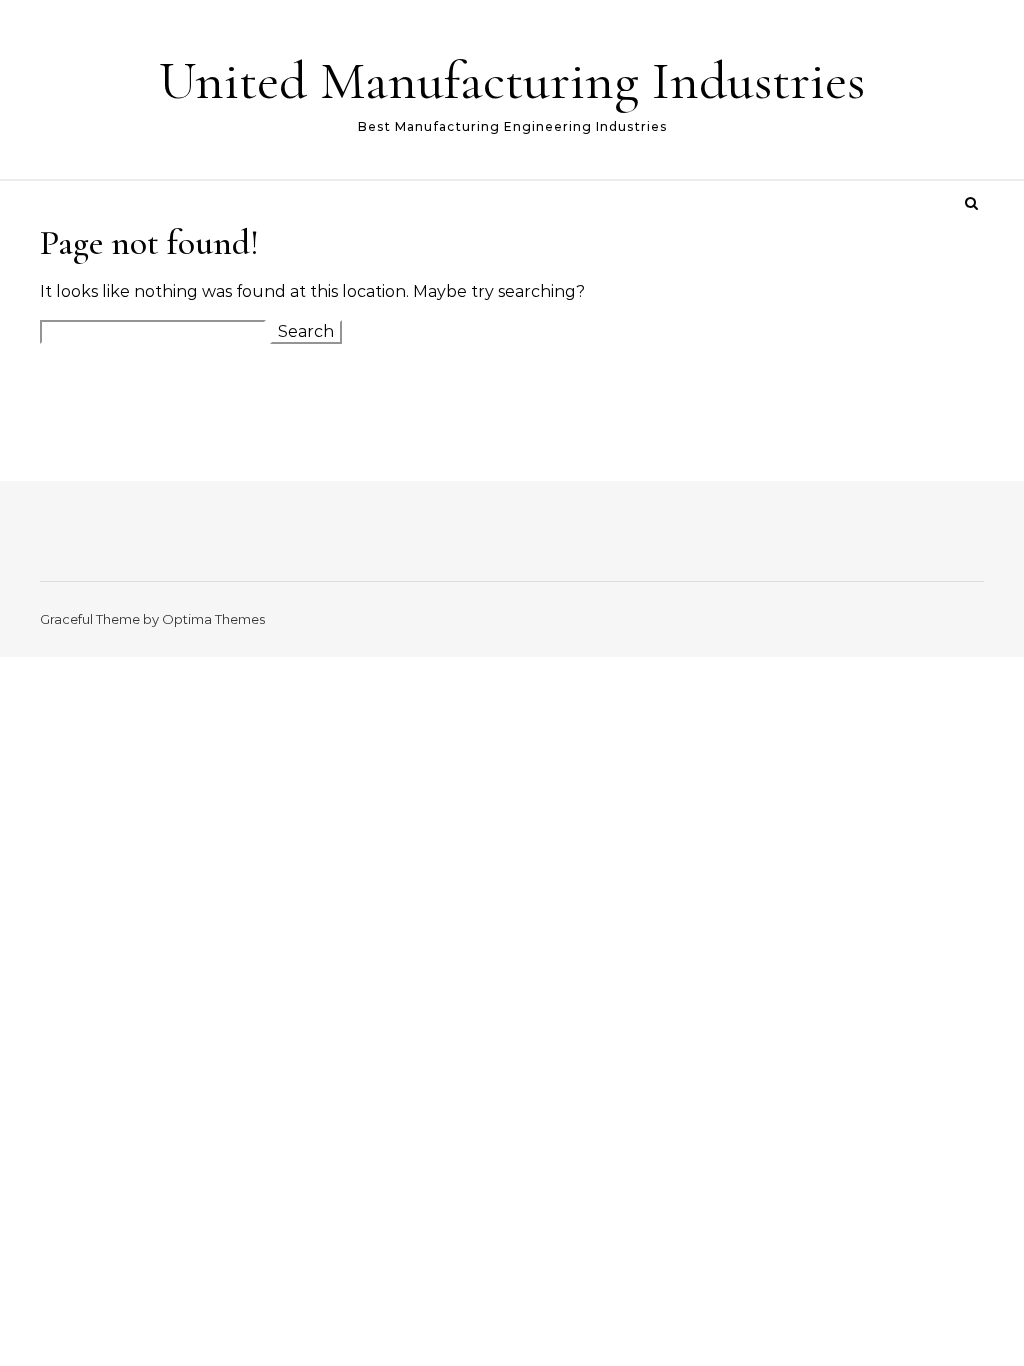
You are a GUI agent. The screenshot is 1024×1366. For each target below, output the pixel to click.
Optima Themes (213, 619)
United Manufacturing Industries (512, 80)
